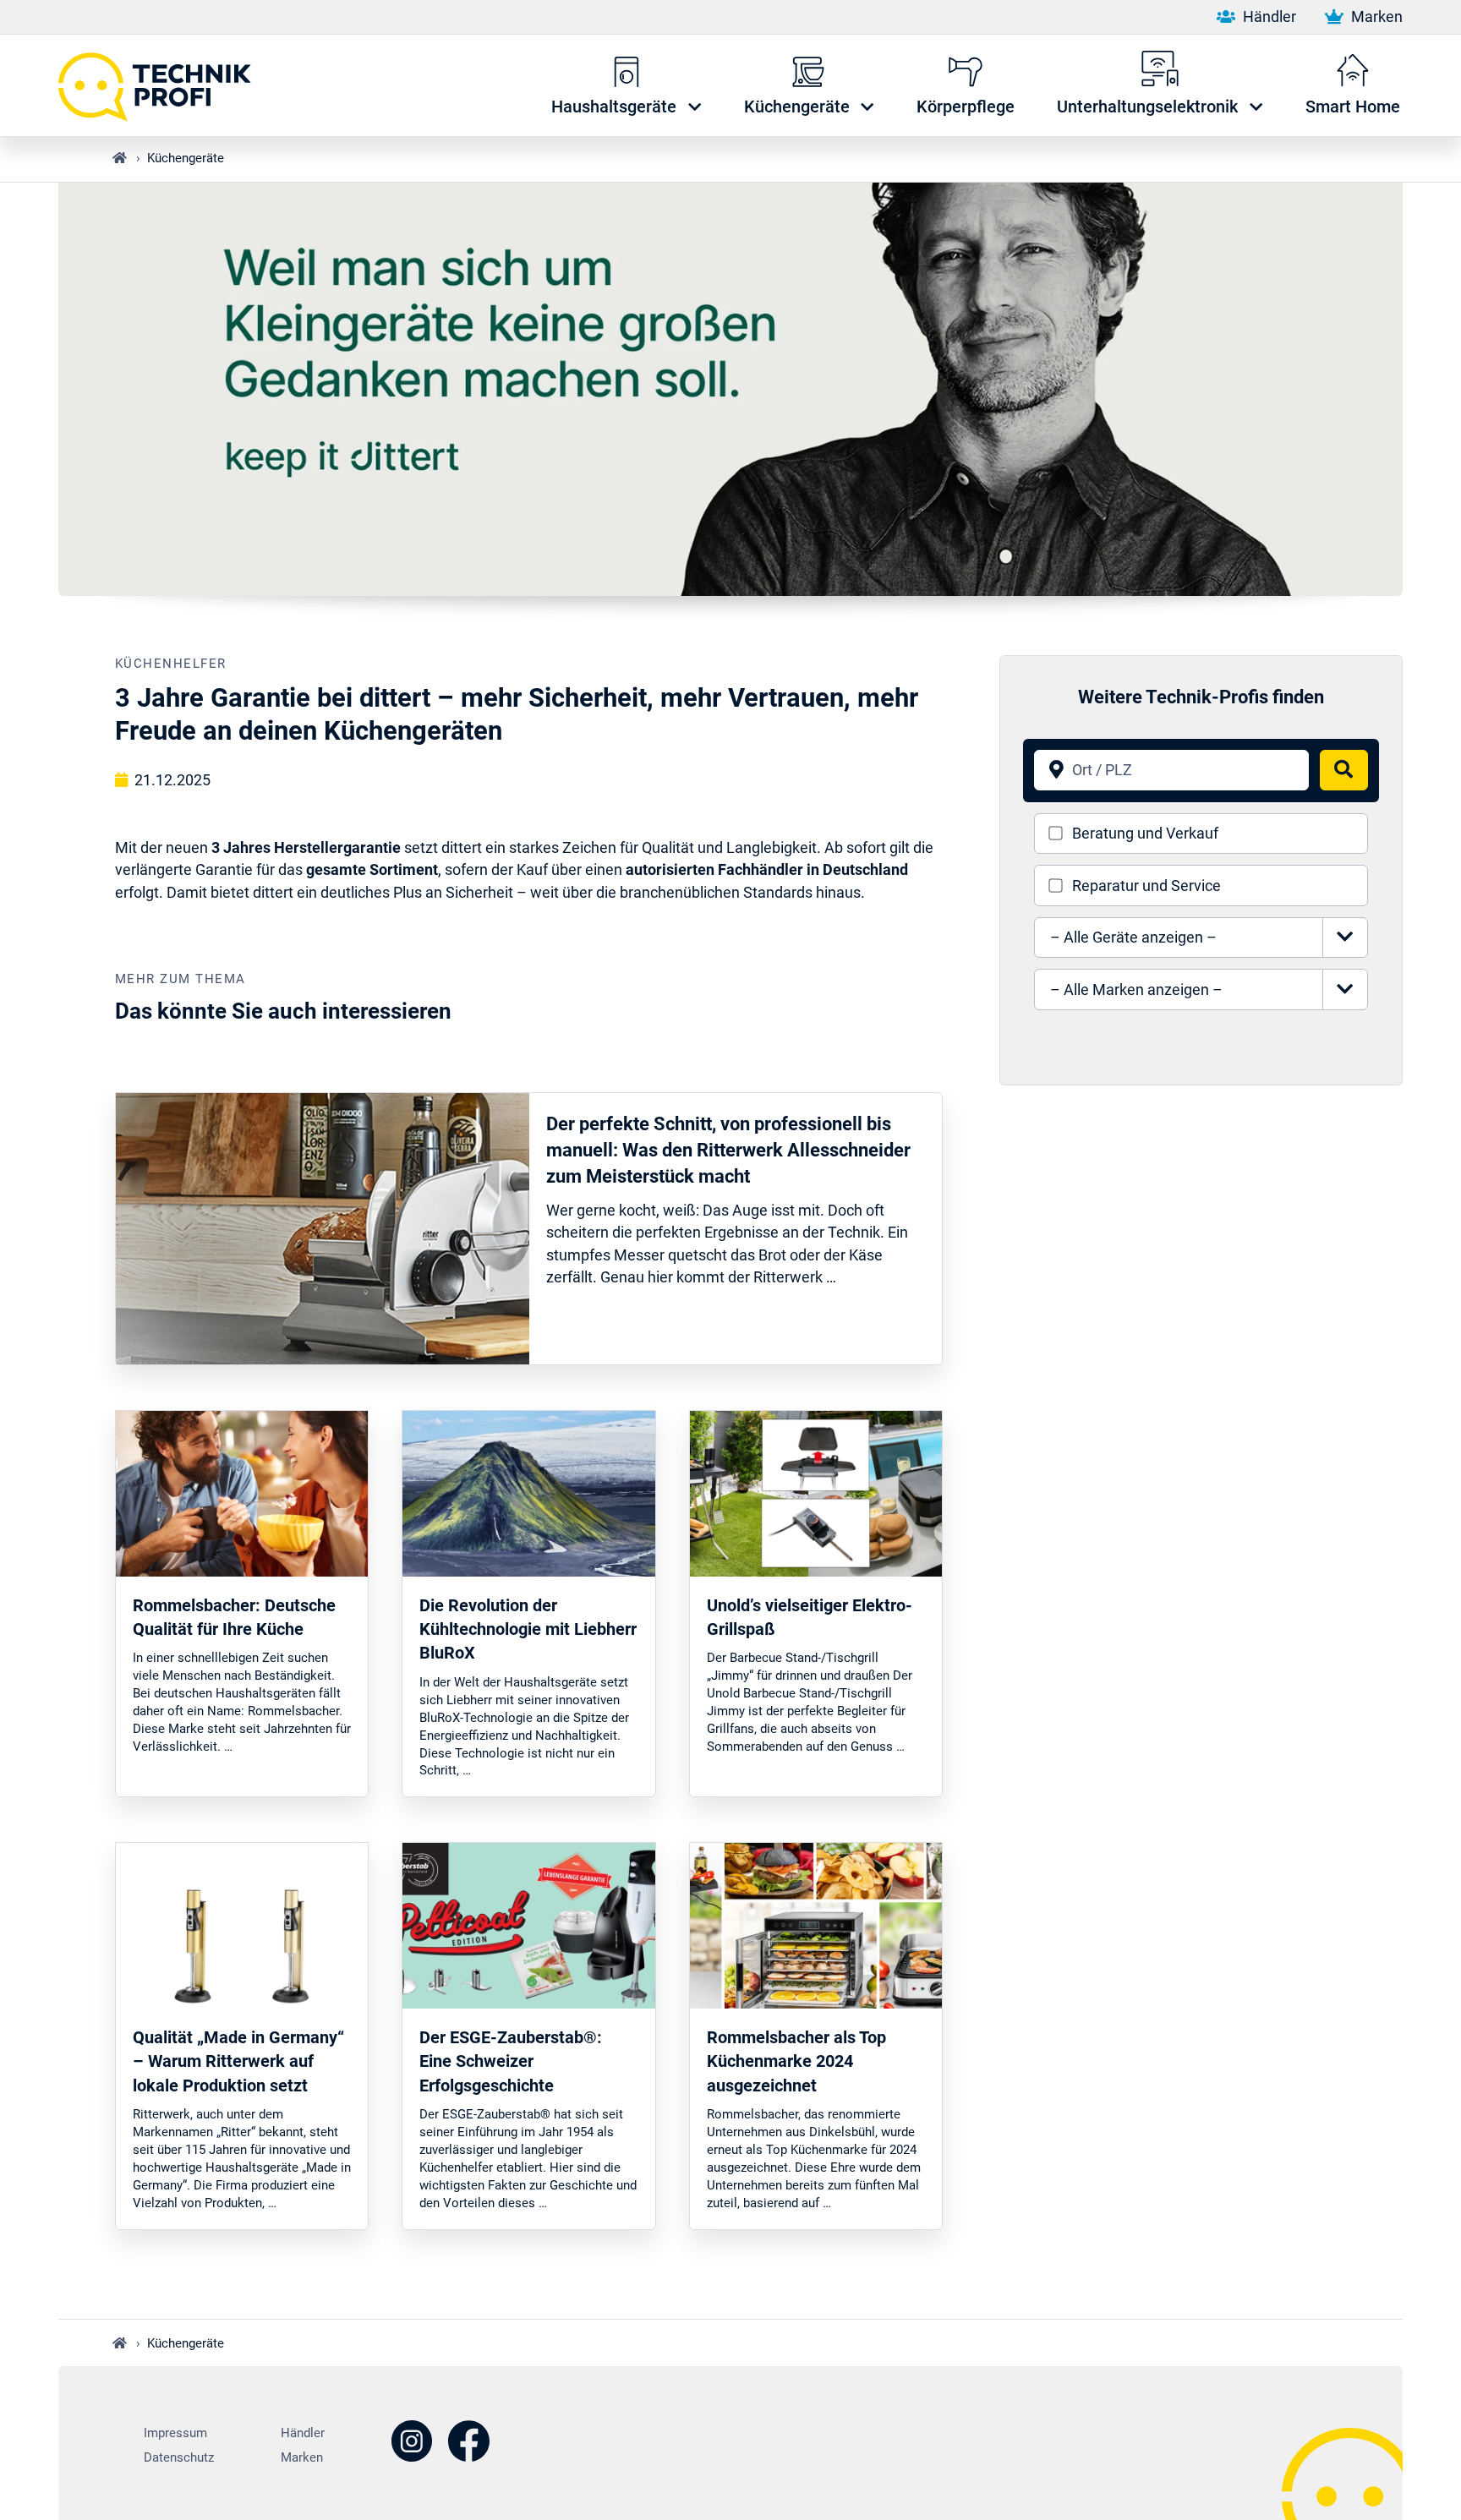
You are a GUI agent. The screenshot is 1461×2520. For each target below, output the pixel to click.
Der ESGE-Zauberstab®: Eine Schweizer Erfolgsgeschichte (511, 2061)
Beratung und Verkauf (1145, 834)
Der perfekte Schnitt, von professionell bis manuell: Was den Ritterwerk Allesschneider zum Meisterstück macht (728, 1150)
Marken (1375, 17)
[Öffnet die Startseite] (164, 85)
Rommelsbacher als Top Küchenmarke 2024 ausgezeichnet (796, 2061)
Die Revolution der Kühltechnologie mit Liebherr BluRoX (528, 1629)
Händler (1267, 17)
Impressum (175, 2433)
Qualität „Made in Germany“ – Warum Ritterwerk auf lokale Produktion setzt (238, 2061)
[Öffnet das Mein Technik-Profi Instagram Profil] (412, 2443)
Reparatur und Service (1146, 886)
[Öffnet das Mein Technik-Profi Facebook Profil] (469, 2443)
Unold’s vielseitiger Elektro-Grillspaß (810, 1617)
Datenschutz (179, 2457)
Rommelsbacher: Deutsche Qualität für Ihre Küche (234, 1617)
